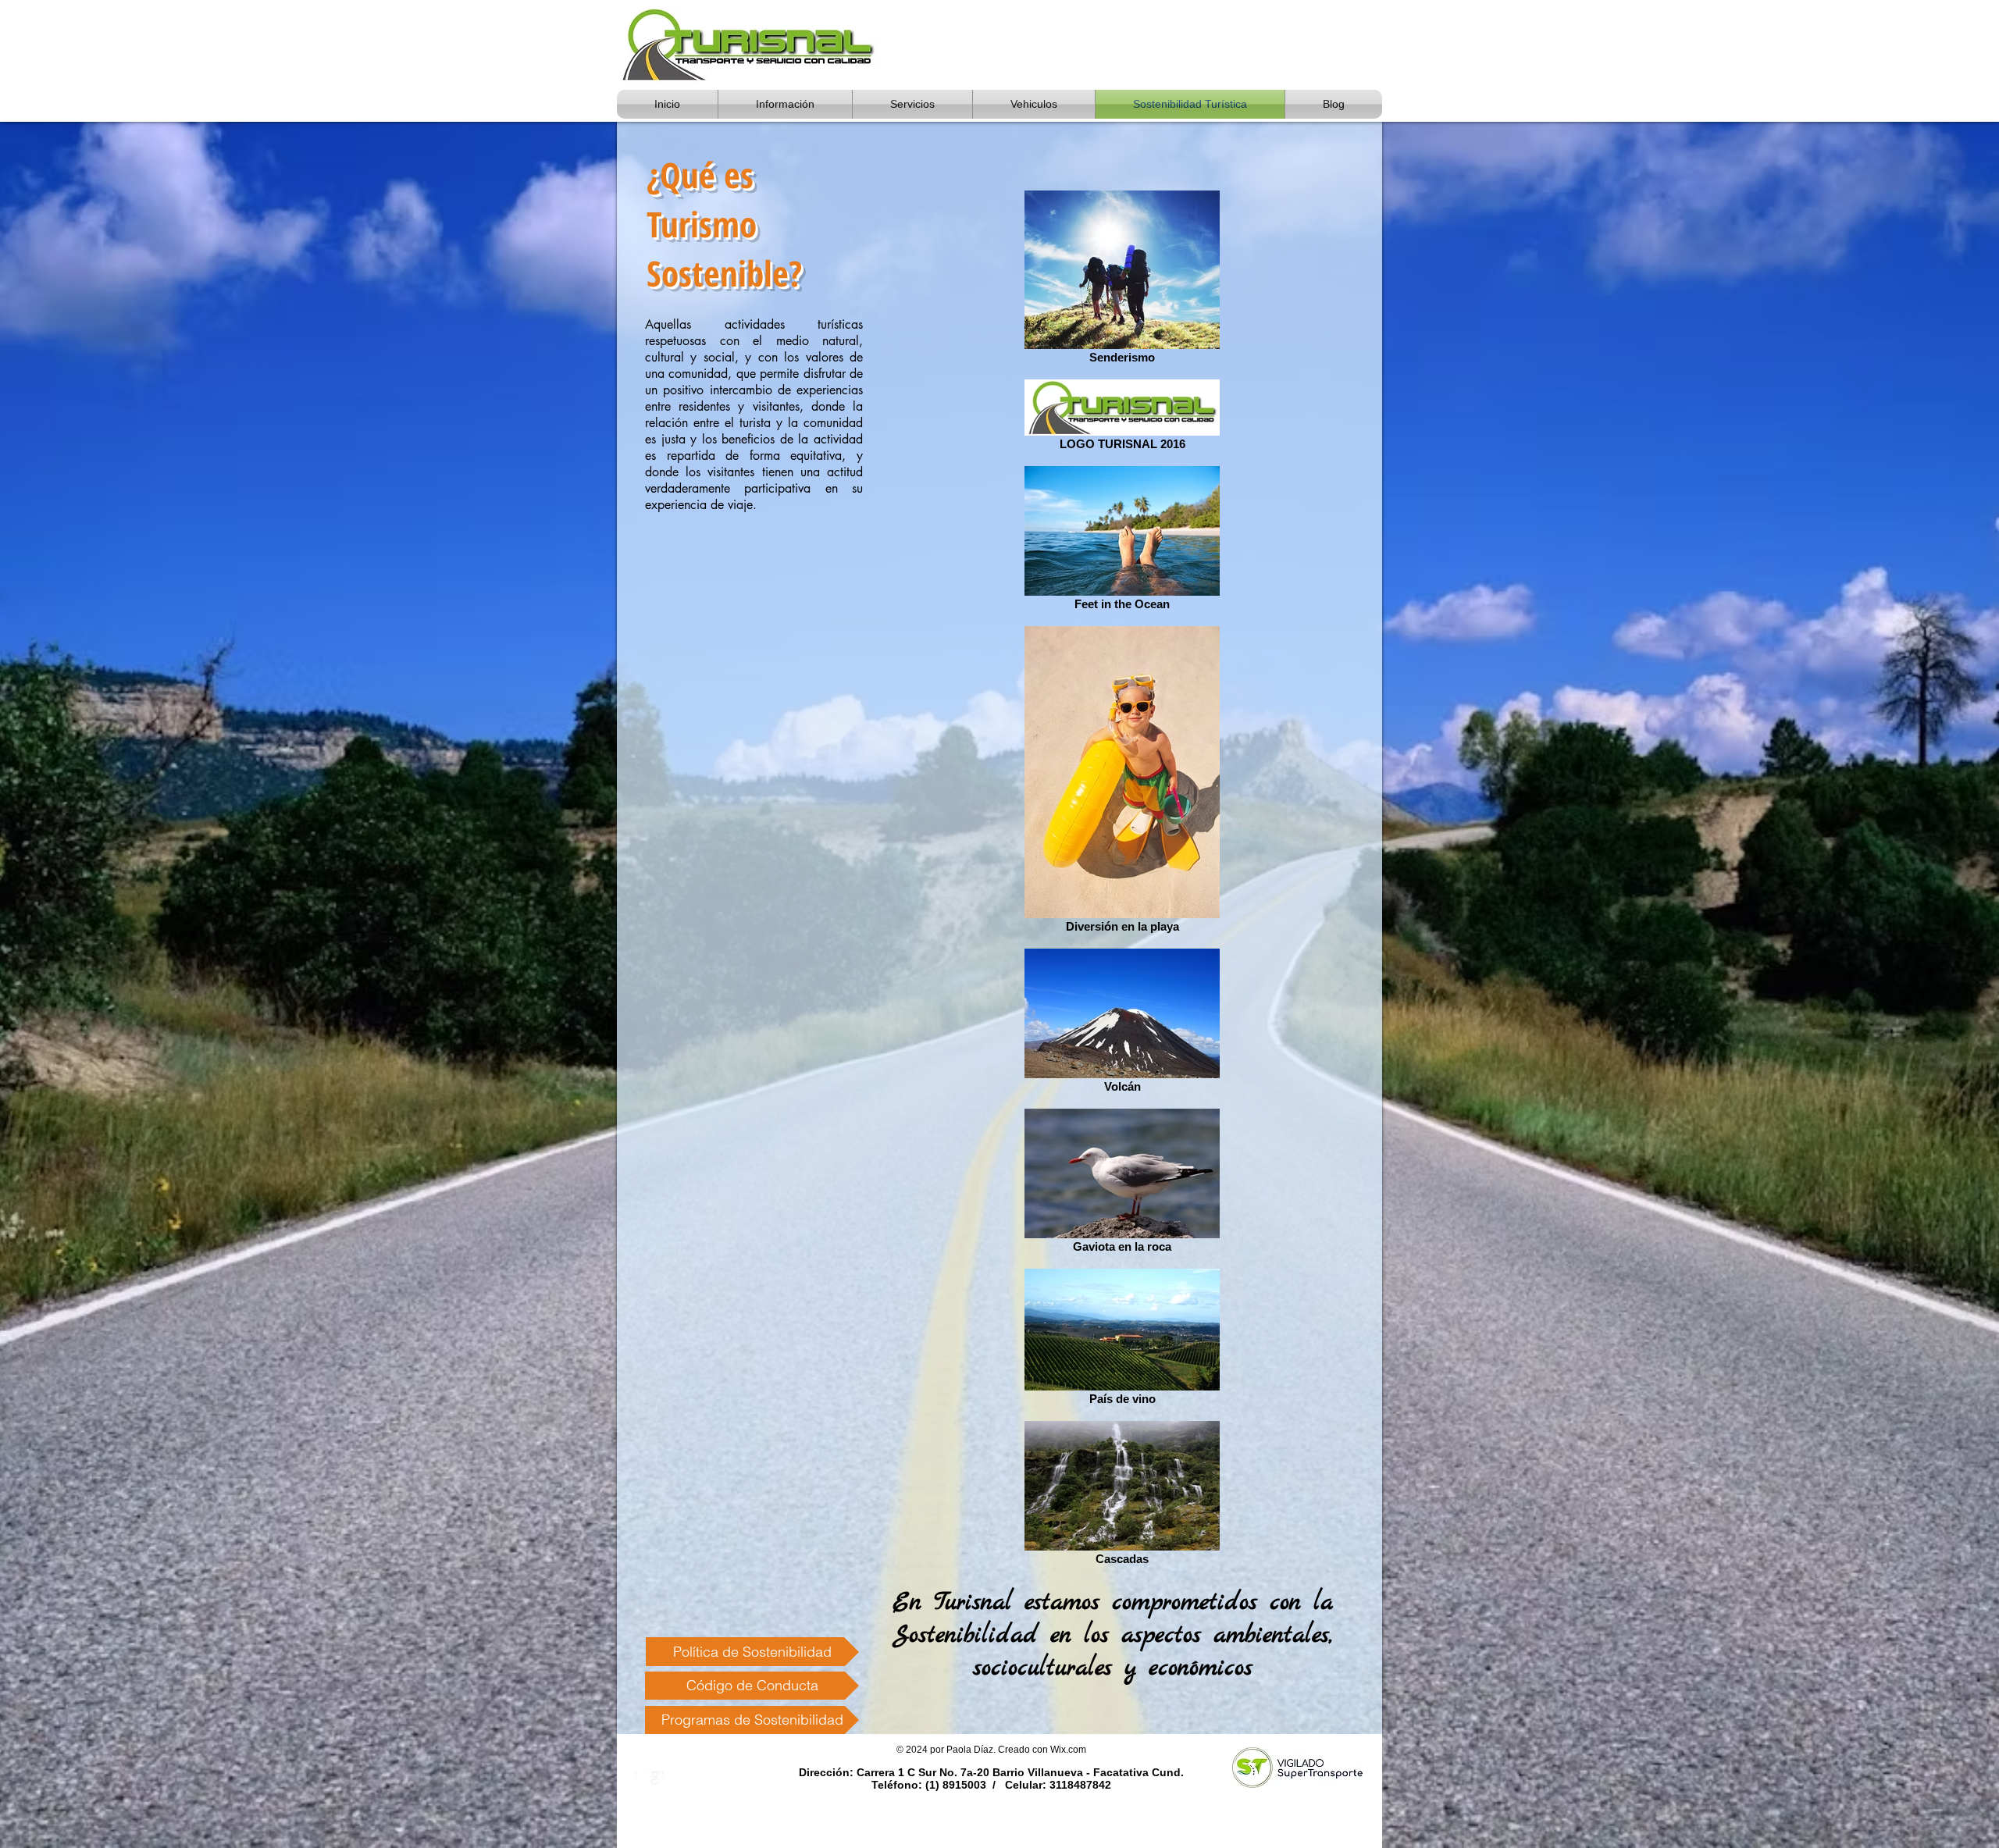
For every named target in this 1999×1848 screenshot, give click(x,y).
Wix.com (1068, 1750)
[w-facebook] (641, 1778)
